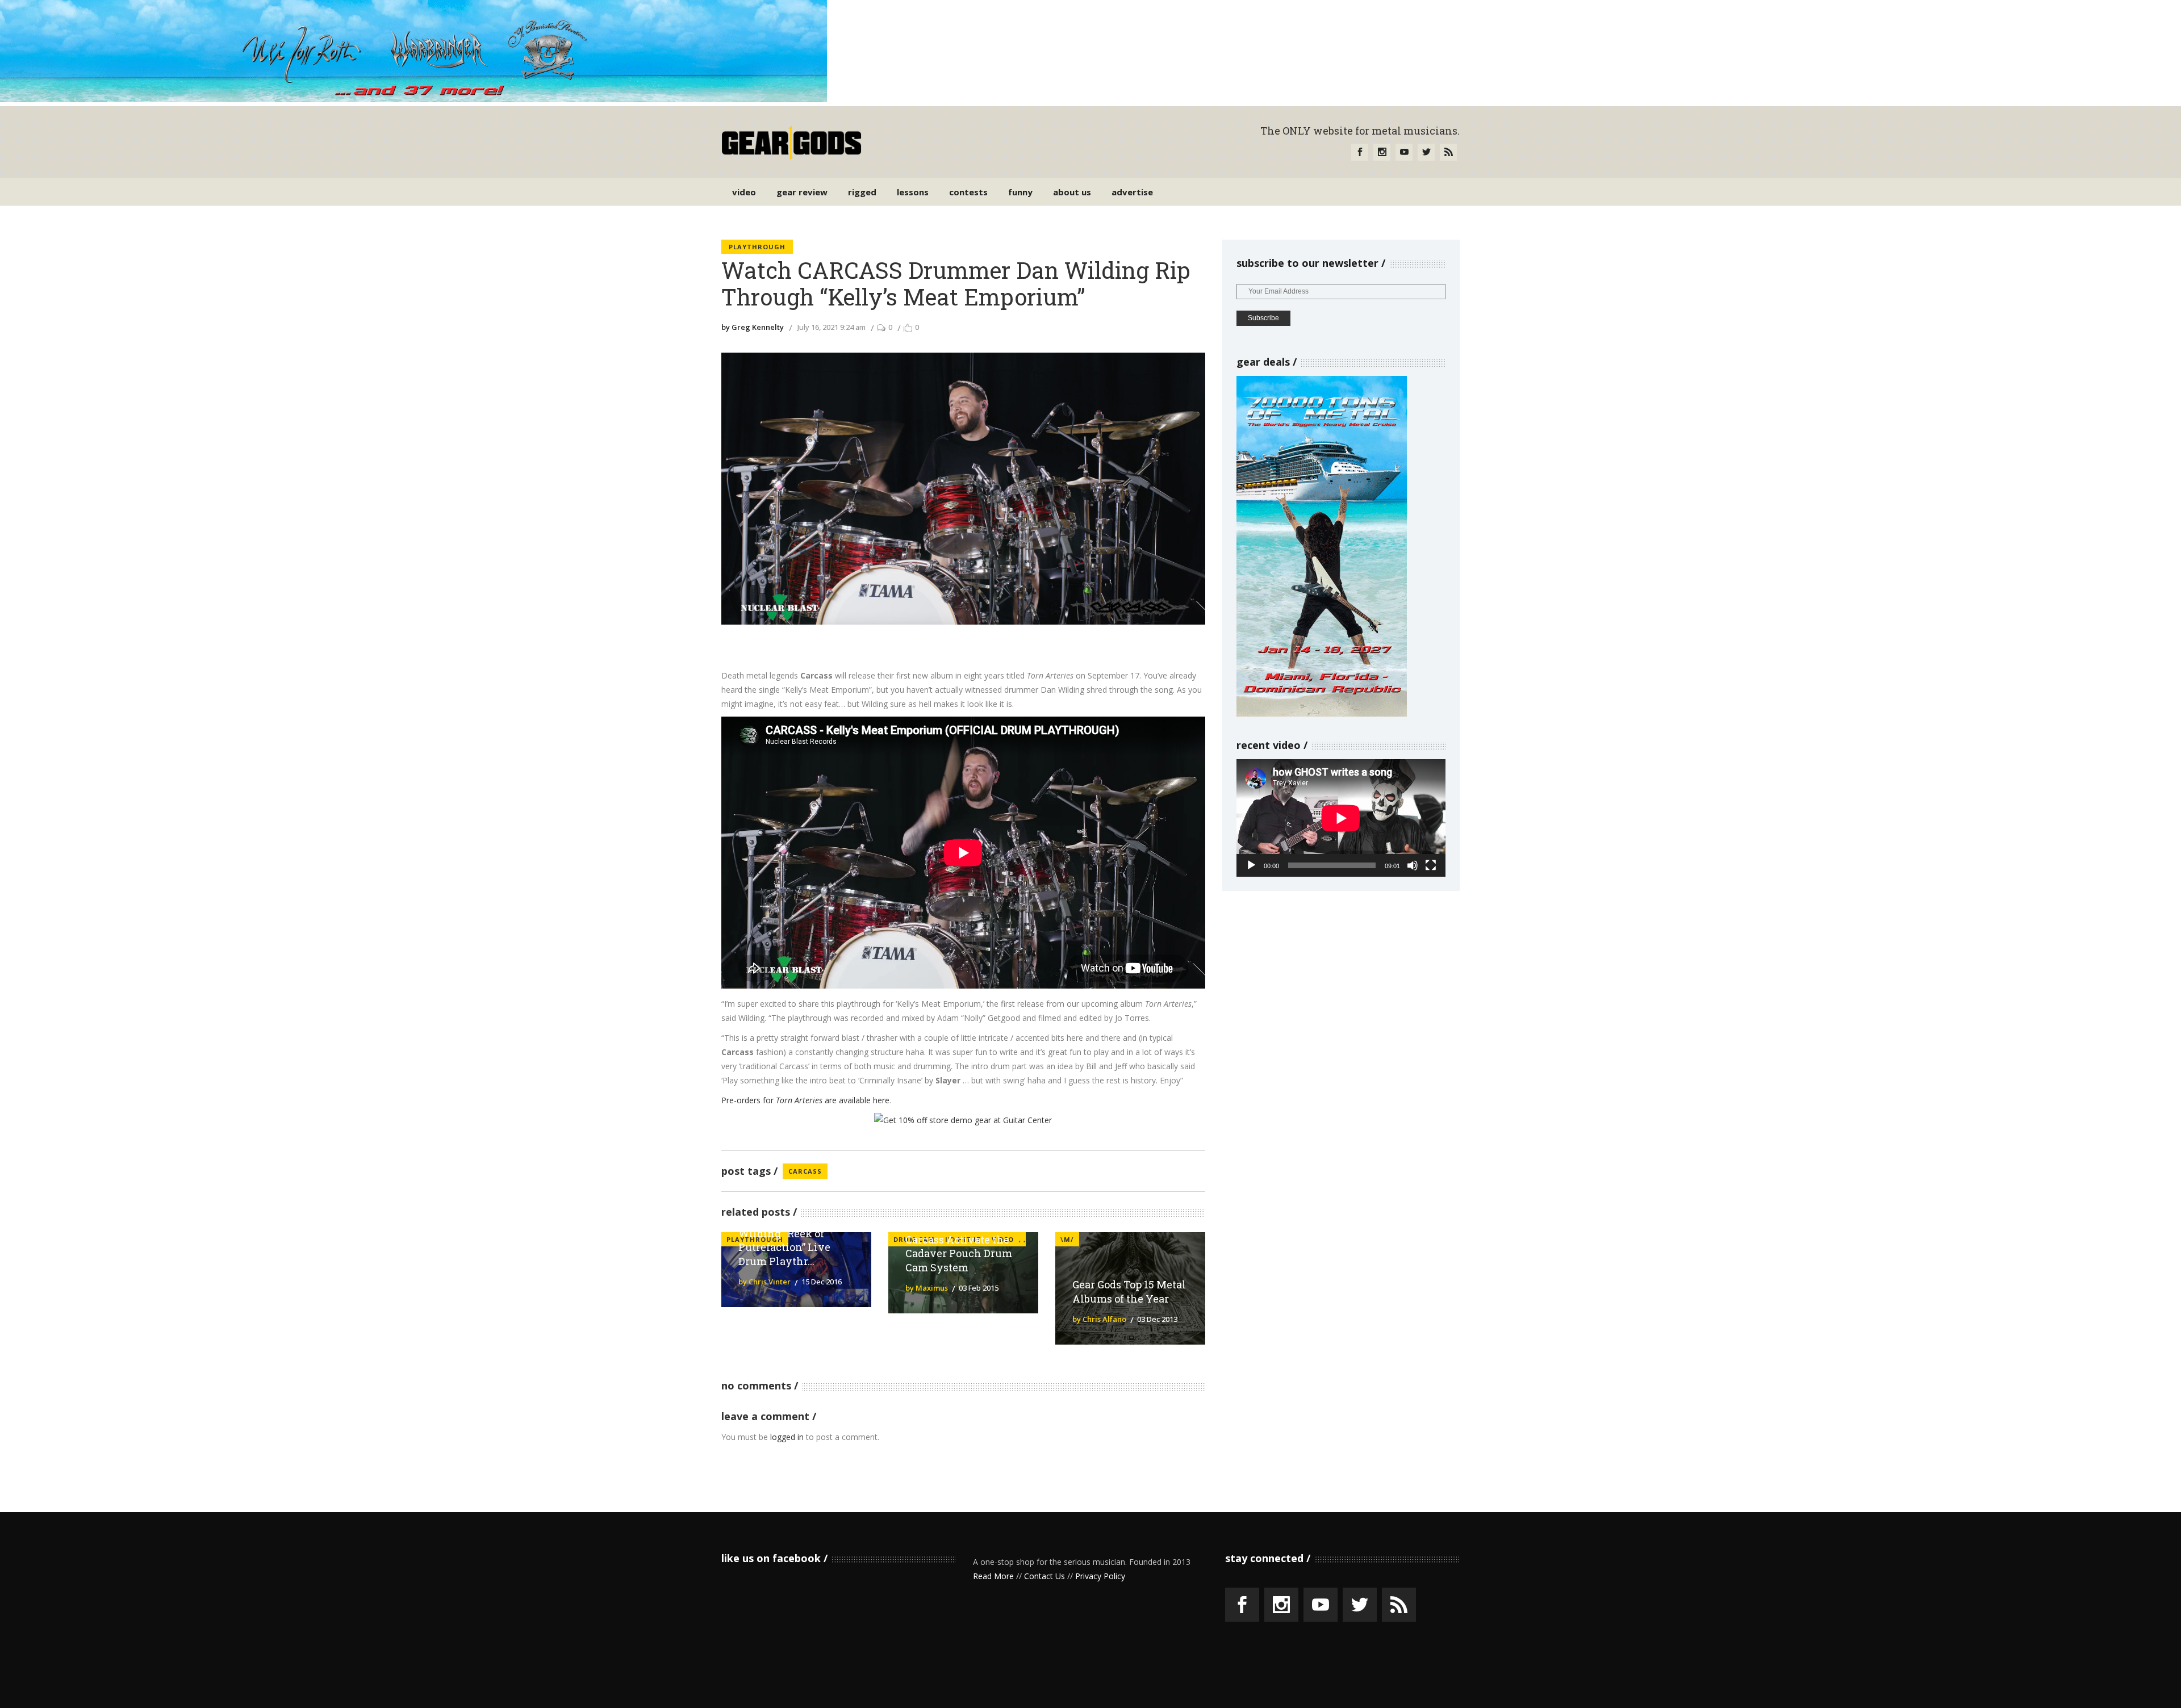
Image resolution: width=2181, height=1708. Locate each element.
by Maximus (927, 1288)
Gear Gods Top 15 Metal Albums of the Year (1129, 1292)
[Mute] (1413, 865)
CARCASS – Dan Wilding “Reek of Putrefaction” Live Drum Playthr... (784, 1240)
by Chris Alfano (1099, 1319)
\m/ (1067, 1239)
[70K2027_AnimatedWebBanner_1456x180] (413, 99)
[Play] (1251, 865)
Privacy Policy (1100, 1576)
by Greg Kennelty (753, 327)
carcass (805, 1171)
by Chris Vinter (764, 1282)
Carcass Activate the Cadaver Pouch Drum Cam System (959, 1254)
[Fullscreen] (1431, 865)
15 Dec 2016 (822, 1282)
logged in (787, 1437)
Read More (993, 1576)
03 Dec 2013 (1157, 1319)
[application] (1341, 818)
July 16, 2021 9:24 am (832, 327)
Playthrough (757, 247)
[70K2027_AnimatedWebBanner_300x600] (1322, 713)
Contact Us (1044, 1576)
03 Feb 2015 (979, 1288)
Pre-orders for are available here (805, 1100)
